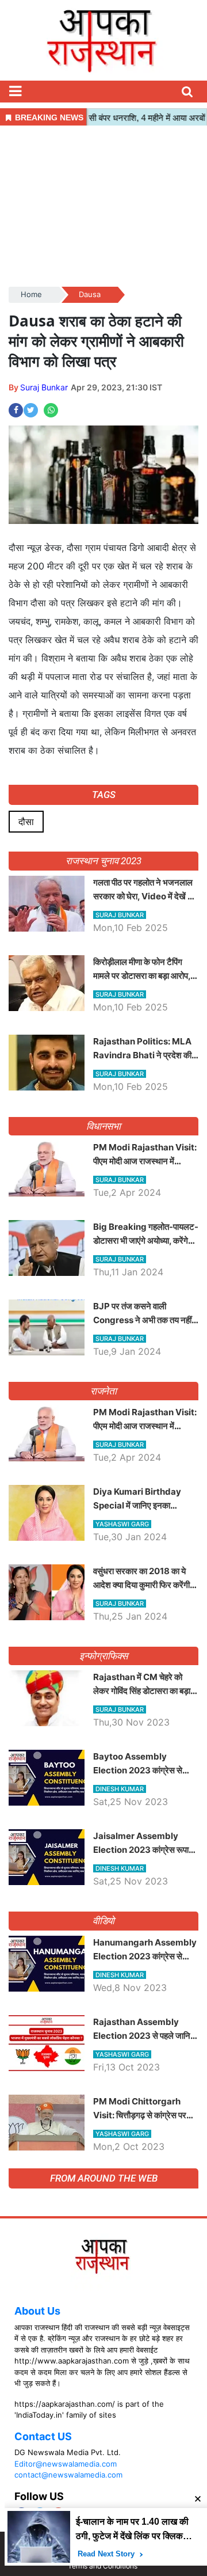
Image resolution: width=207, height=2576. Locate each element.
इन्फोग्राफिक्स (103, 1656)
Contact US (43, 2436)
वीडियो (104, 1921)
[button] (15, 92)
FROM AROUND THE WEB (104, 2178)
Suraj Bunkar (44, 387)
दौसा (26, 822)
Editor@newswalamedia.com (66, 2464)
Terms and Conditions (103, 2566)
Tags (104, 795)
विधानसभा (104, 1126)
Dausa (90, 294)
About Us (37, 2311)
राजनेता (104, 1391)
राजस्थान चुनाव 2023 (103, 861)
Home (31, 294)
